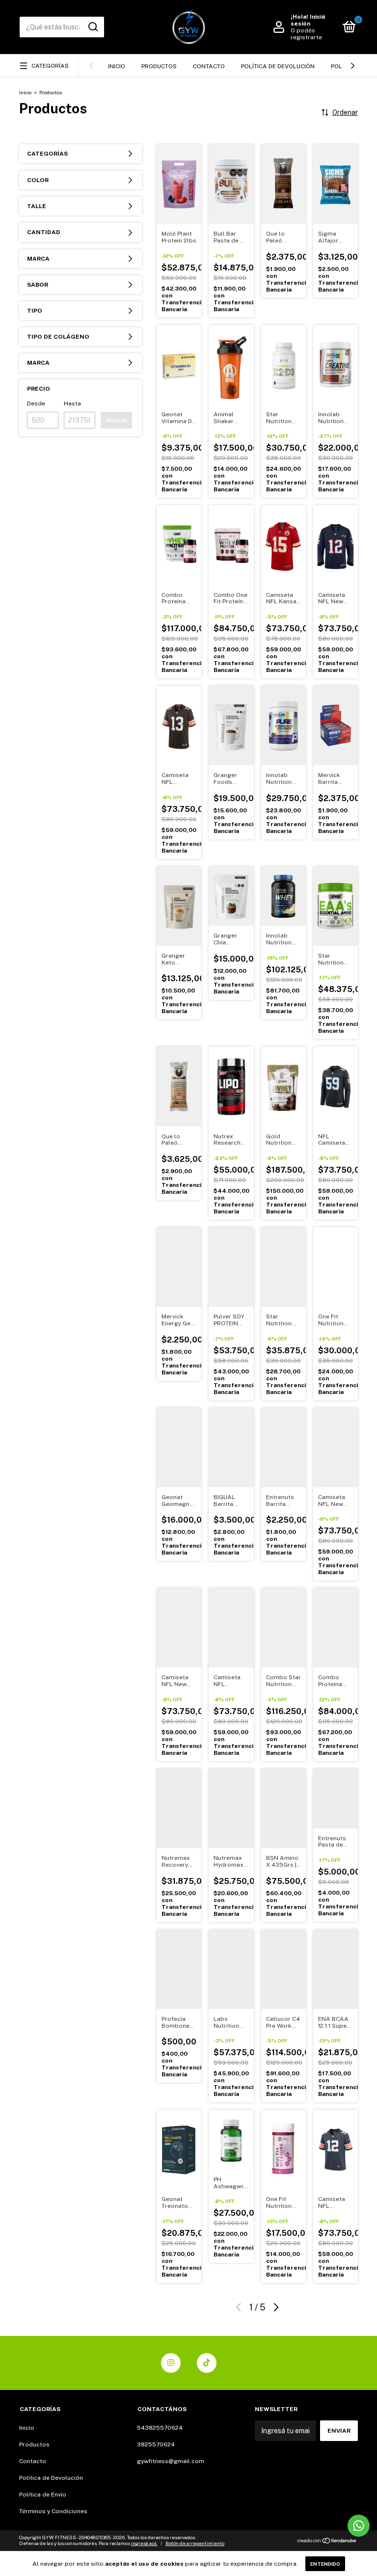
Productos (159, 66)
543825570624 (160, 2428)
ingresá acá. (144, 2543)
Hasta (72, 403)
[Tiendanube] (327, 2542)
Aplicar (116, 420)
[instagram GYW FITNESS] (171, 2363)
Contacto (209, 66)
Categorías (50, 66)
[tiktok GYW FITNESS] (207, 2363)
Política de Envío (43, 2495)
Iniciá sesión (308, 20)
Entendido (325, 2564)
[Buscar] (93, 27)
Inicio (117, 66)
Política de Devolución (278, 66)
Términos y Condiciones (53, 2511)
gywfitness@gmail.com (171, 2461)
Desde (36, 403)
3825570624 (156, 2444)
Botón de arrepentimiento (195, 2543)
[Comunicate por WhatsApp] (359, 2526)
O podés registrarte (306, 34)
